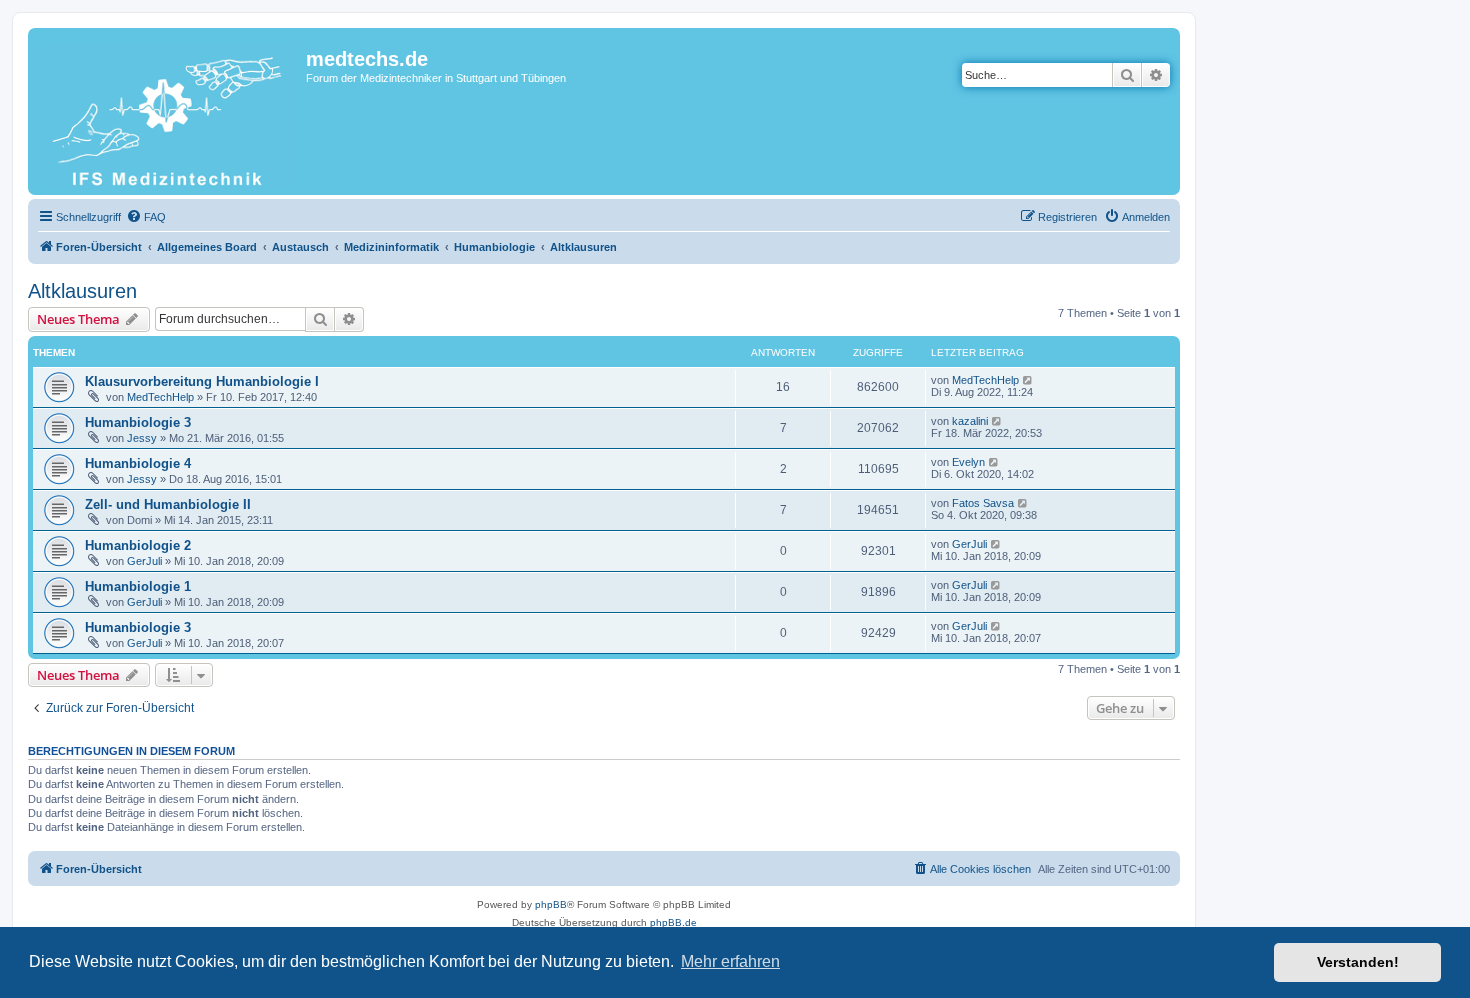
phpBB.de (673, 922)
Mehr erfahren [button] (730, 961)
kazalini (970, 421)
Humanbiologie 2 (138, 545)
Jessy (142, 438)
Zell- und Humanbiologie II (168, 504)
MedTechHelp (160, 397)
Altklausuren (82, 291)
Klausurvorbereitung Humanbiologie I (202, 381)
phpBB (551, 904)
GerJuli (144, 561)
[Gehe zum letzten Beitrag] (1028, 380)
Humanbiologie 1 (138, 586)
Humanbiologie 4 (138, 463)
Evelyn (968, 462)
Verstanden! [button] (1358, 962)
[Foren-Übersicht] (169, 111)
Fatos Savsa (983, 503)
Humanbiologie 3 (138, 422)
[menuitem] (146, 217)
